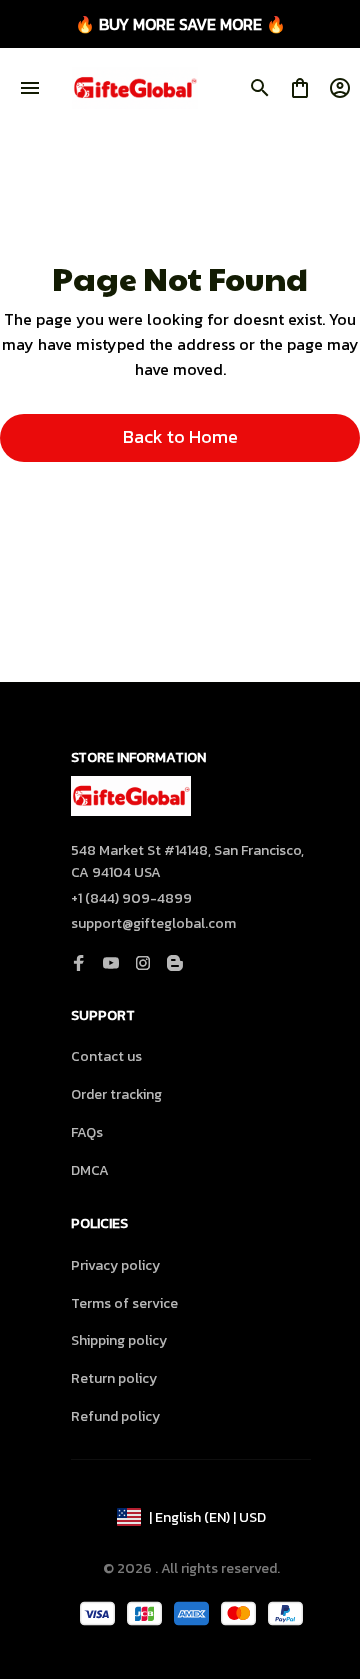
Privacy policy (115, 1265)
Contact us (106, 1056)
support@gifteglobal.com (153, 923)
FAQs (87, 1132)
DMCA (90, 1170)
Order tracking (116, 1094)
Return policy (114, 1378)
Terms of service (124, 1303)
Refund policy (115, 1416)
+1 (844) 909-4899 (131, 898)
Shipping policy (119, 1340)
